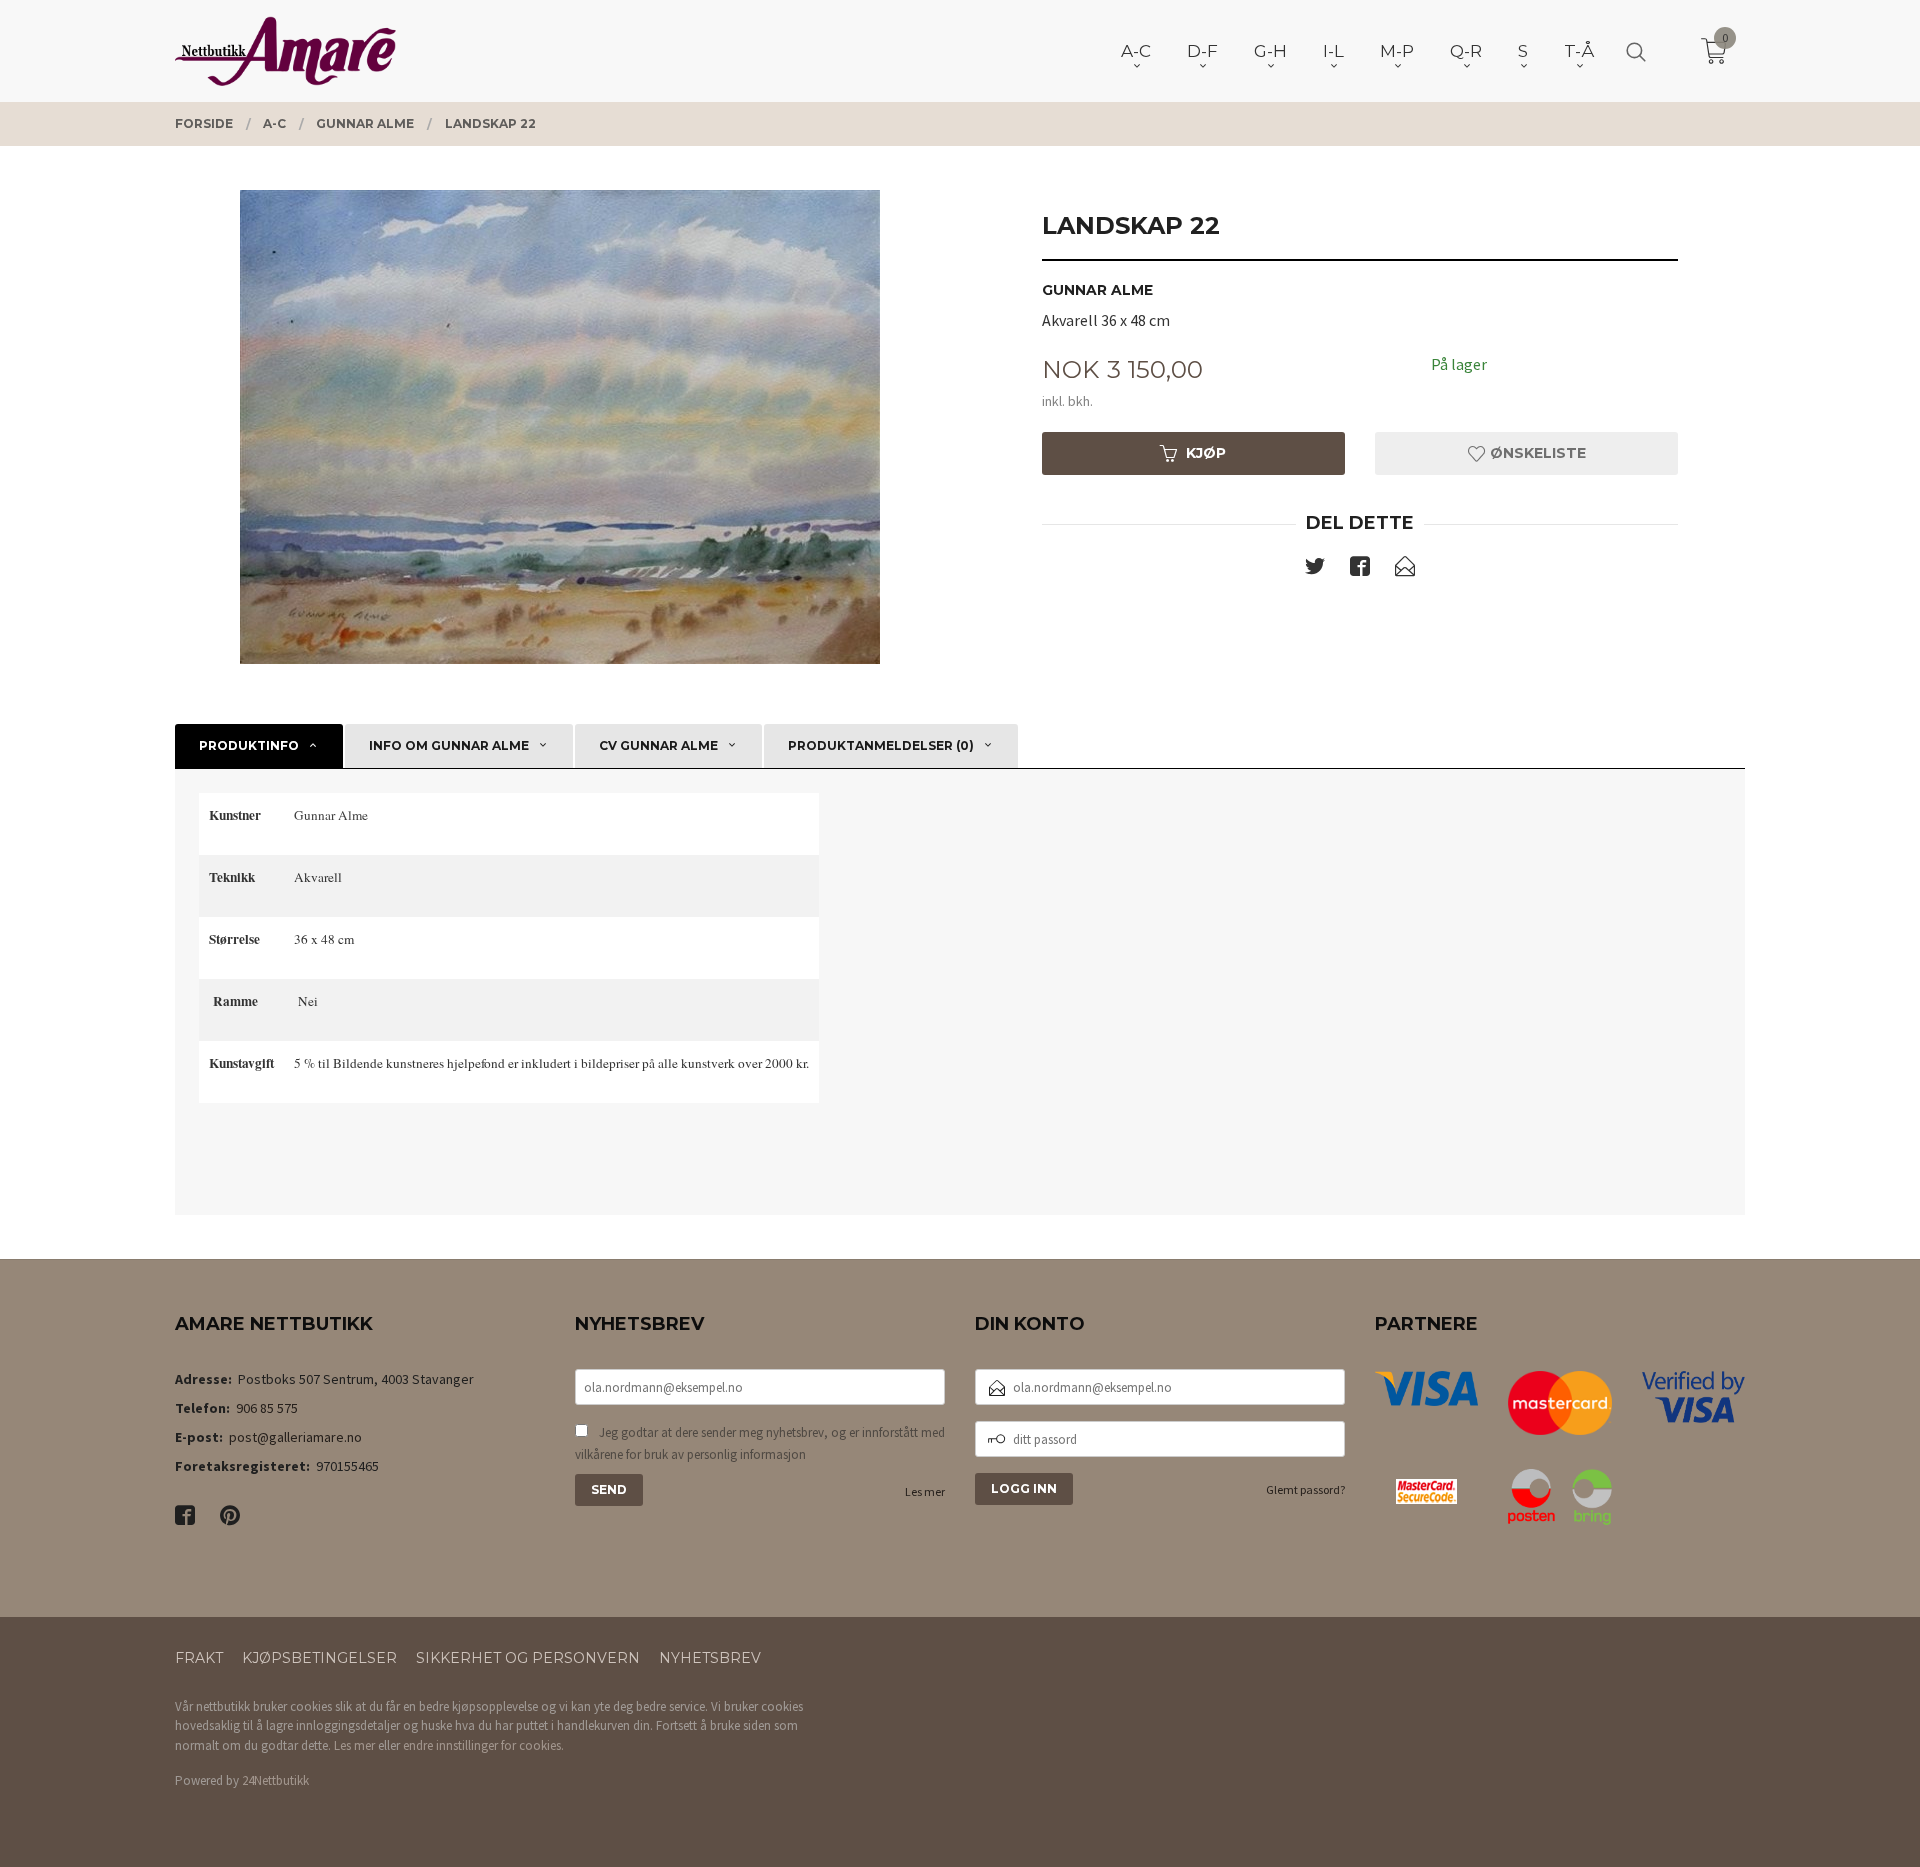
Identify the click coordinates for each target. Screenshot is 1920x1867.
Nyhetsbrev (710, 1658)
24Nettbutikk (275, 1780)
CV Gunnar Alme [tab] (658, 745)
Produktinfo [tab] (249, 745)
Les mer (925, 1491)
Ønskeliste (1536, 453)
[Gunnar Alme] (560, 427)
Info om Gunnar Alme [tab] (449, 745)
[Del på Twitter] (1315, 570)
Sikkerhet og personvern (528, 1658)
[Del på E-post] (1405, 570)
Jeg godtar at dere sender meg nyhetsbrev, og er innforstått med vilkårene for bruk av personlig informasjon (760, 1443)
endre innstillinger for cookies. (483, 1745)
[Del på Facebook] (1360, 570)
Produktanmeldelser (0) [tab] (881, 745)
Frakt (199, 1658)
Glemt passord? (1305, 1489)
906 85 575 (267, 1408)
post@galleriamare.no (295, 1437)
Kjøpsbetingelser (319, 1658)
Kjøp (1206, 453)
